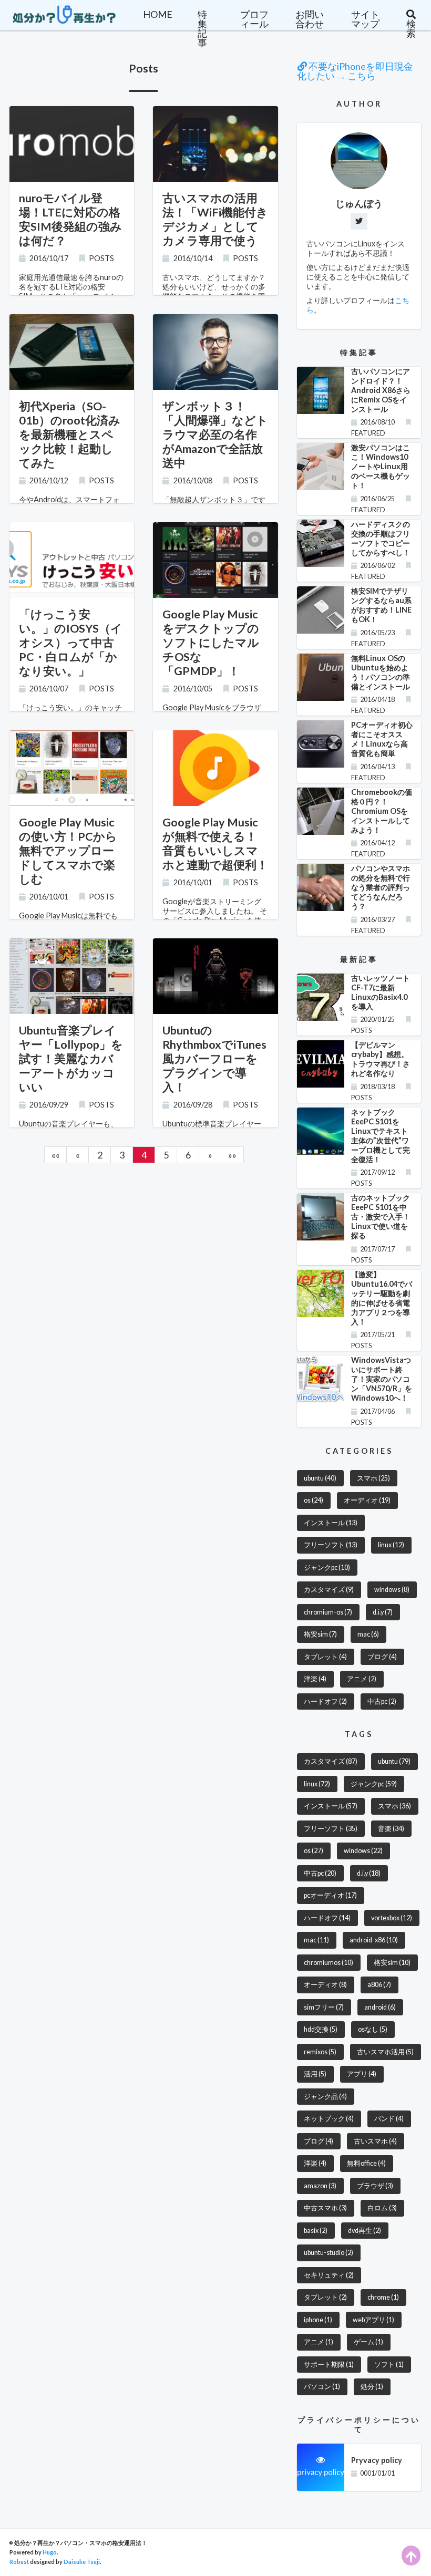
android (380, 2007)
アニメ (362, 1679)
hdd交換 (321, 2029)
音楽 (391, 1829)
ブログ (382, 1657)
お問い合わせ (310, 19)
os (314, 1500)
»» (232, 1155)
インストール (331, 1523)
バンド (389, 2119)
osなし (373, 2029)
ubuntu (320, 1478)
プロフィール (254, 19)
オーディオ (367, 1500)
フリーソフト (331, 1545)
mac (368, 1634)
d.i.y (383, 1612)
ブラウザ (375, 2186)
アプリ (362, 2074)
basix (316, 2231)
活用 (315, 2074)
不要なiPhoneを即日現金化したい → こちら (355, 71)
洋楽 (315, 1679)
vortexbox (392, 1918)
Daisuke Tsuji (82, 2562)
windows (392, 1590)
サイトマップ (365, 19)
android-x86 (374, 1940)
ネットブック (329, 2119)
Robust (19, 2562)
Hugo (50, 2552)
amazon (320, 2186)
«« (56, 1155)
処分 (372, 2387)
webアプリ (373, 2320)
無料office (366, 2163)
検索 (411, 28)
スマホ (373, 1478)
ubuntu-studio (329, 2253)
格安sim (320, 1634)
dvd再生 (365, 2231)
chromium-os (328, 1612)
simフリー (324, 2007)
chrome (383, 2297)
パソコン (322, 2387)
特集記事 (202, 28)
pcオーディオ (330, 1895)
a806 (379, 1985)
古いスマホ (375, 2141)
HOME (158, 14)
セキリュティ (329, 2275)
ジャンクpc (327, 1568)
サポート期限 (329, 2365)
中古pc (382, 1701)
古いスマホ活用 (385, 2052)
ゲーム (368, 2342)
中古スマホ (325, 2208)
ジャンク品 (325, 2097)
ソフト (389, 2365)
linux (391, 1545)
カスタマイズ (329, 1590)
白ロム (382, 2208)
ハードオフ (325, 1701)
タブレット (325, 1657)
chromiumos (329, 1963)
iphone (318, 2320)
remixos (320, 2052)
